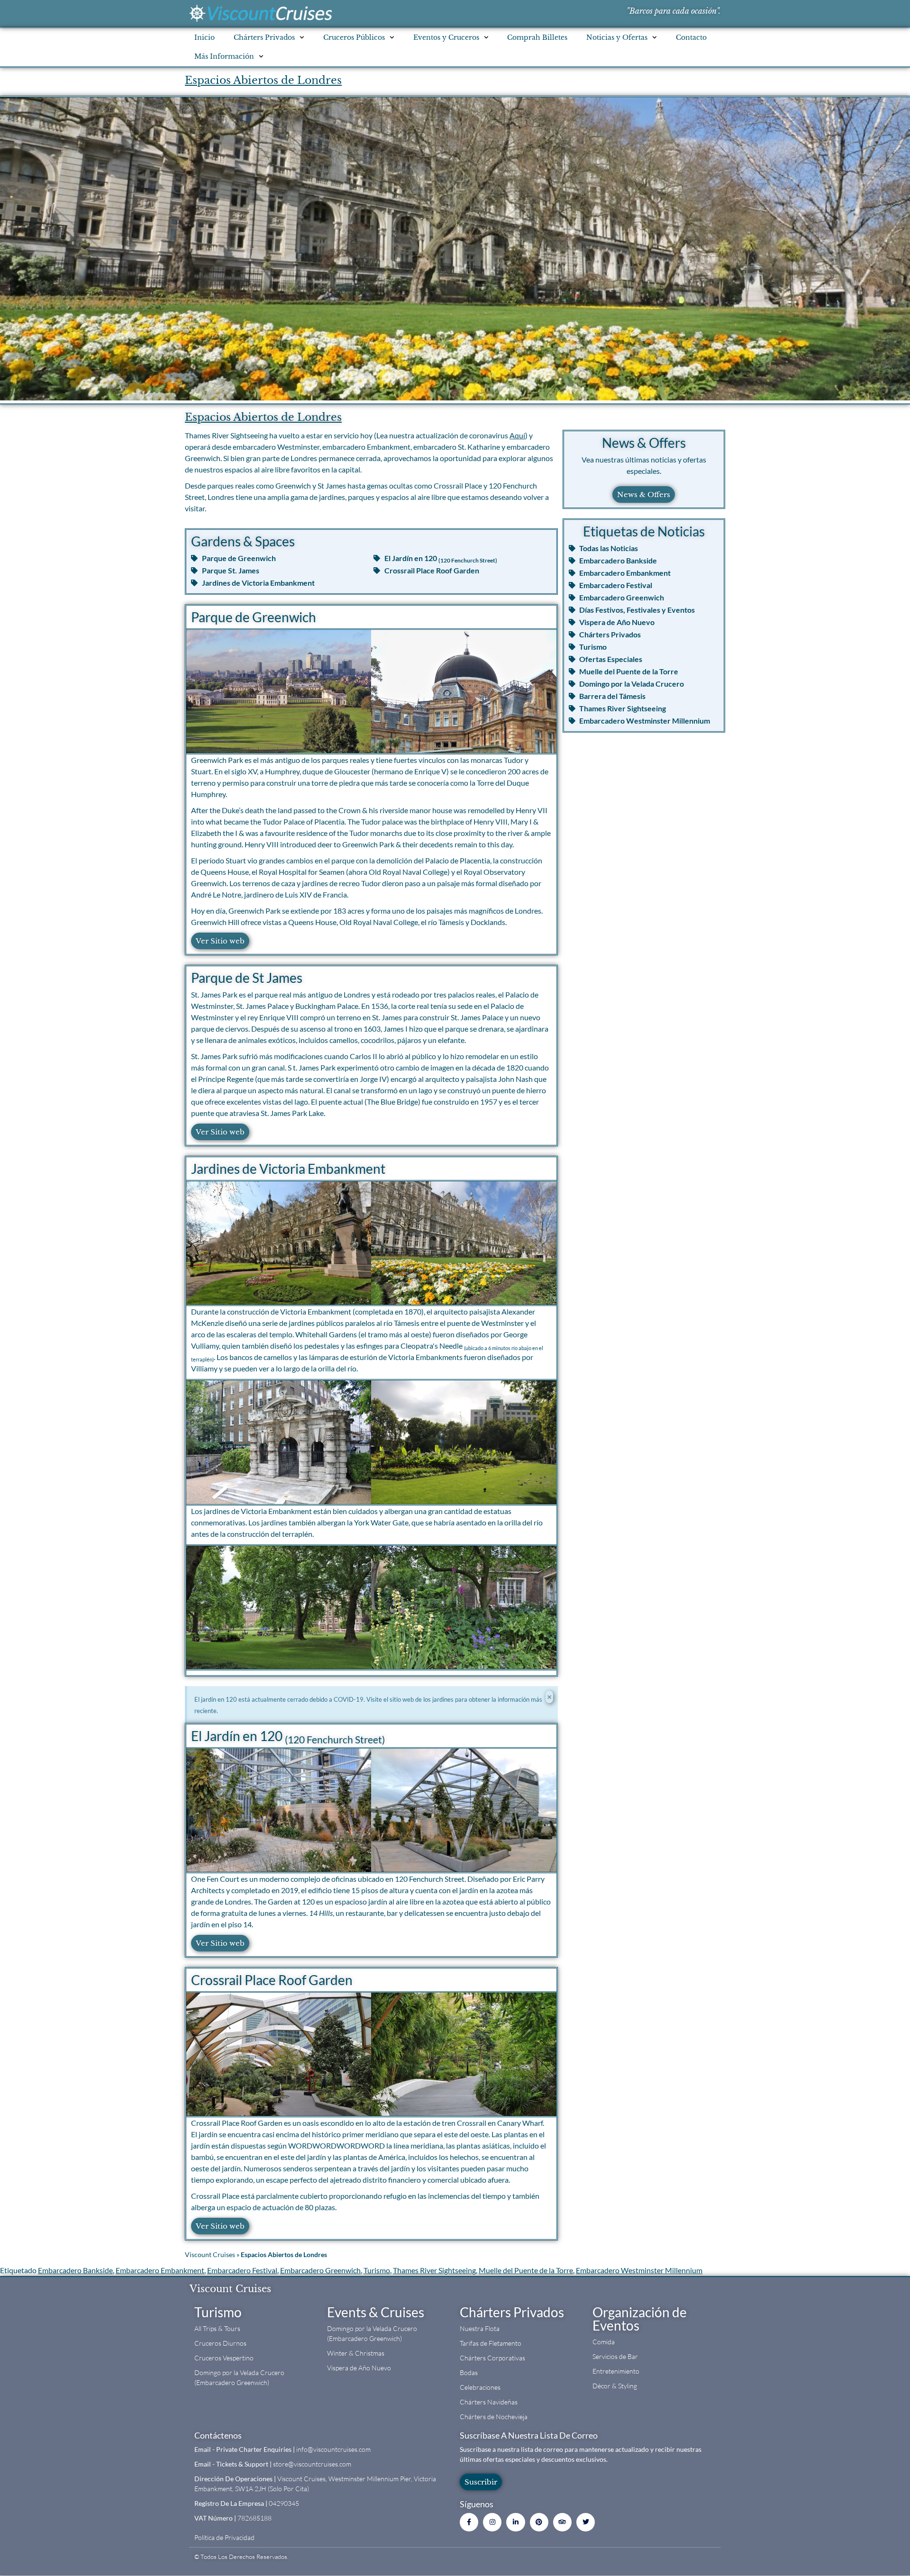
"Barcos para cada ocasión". (673, 11)
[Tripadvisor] (562, 2522)
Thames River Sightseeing (434, 2270)
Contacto (691, 37)
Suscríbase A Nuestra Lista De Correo (529, 2435)
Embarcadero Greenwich (320, 2270)
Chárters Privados (512, 2312)
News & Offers (644, 443)
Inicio (205, 37)
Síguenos (477, 2504)
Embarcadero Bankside (75, 2270)
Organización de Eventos (640, 2319)
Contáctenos (218, 2435)
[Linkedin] (515, 2522)
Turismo (377, 2270)
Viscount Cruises (210, 2255)
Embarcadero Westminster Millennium (639, 2270)
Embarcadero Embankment (160, 2270)
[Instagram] (492, 2522)
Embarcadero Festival (242, 2270)
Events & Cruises (376, 2312)
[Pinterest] (539, 2522)
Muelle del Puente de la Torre (526, 2270)
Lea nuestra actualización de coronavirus (451, 435)
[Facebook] (469, 2522)
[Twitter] (586, 2522)
